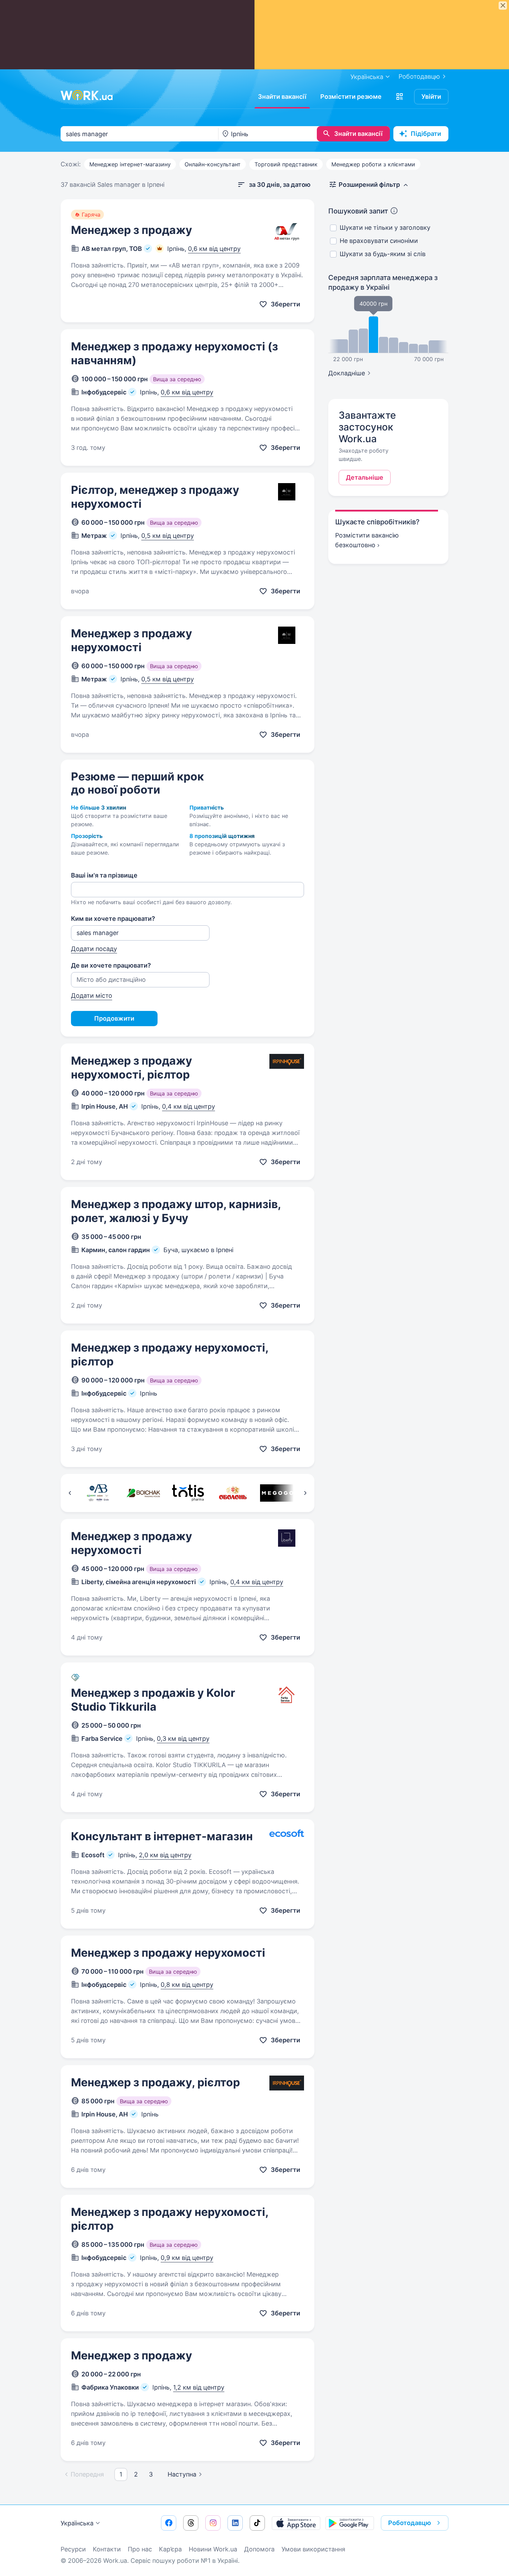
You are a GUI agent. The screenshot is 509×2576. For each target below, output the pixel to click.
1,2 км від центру (199, 2387)
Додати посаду (94, 949)
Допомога (259, 2549)
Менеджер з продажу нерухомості (132, 640)
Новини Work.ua (213, 2549)
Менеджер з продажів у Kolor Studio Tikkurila (153, 1700)
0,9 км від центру (187, 2258)
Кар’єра (170, 2549)
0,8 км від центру (187, 1985)
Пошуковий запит (358, 211)
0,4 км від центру (189, 1106)
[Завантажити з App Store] (296, 2523)
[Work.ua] (87, 95)
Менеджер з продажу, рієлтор (155, 2082)
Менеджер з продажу (132, 230)
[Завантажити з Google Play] (350, 2523)
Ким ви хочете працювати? (113, 919)
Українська (77, 2523)
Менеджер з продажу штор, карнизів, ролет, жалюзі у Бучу (176, 1211)
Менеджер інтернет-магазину (130, 164)
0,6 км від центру (214, 249)
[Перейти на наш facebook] (169, 2523)
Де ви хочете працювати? (111, 965)
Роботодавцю (419, 76)
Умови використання (313, 2549)
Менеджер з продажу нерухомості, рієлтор (132, 1068)
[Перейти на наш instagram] (213, 2523)
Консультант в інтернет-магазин (162, 1836)
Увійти (431, 97)
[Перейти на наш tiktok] (257, 2523)
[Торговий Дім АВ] (99, 1493)
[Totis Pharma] (188, 1493)
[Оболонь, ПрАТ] (233, 1493)
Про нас (140, 2549)
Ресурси (73, 2549)
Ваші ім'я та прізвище (104, 875)
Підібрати (426, 134)
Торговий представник (286, 164)
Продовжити (114, 1018)
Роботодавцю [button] (410, 2523)
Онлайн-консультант (213, 164)
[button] (400, 97)
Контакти (107, 2549)
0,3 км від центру (183, 1739)
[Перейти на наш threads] (191, 2523)
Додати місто (92, 996)
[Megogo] (277, 1493)
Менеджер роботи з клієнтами (373, 164)
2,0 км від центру (165, 1855)
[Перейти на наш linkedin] (235, 2523)
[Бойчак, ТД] (143, 1493)
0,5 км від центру (168, 536)
